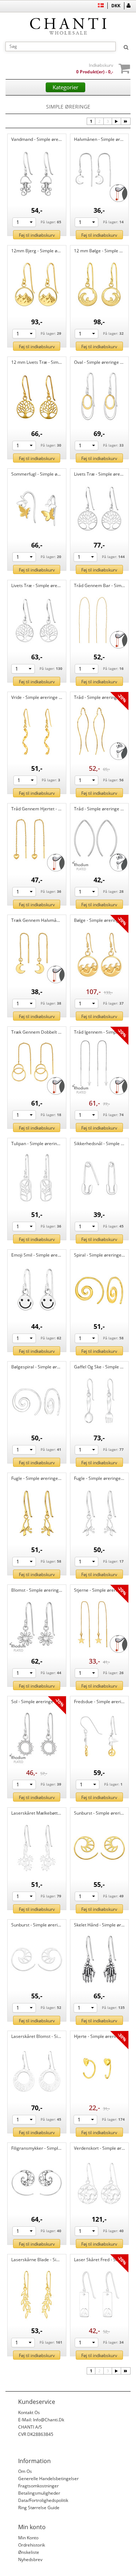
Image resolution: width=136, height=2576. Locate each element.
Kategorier (65, 87)
